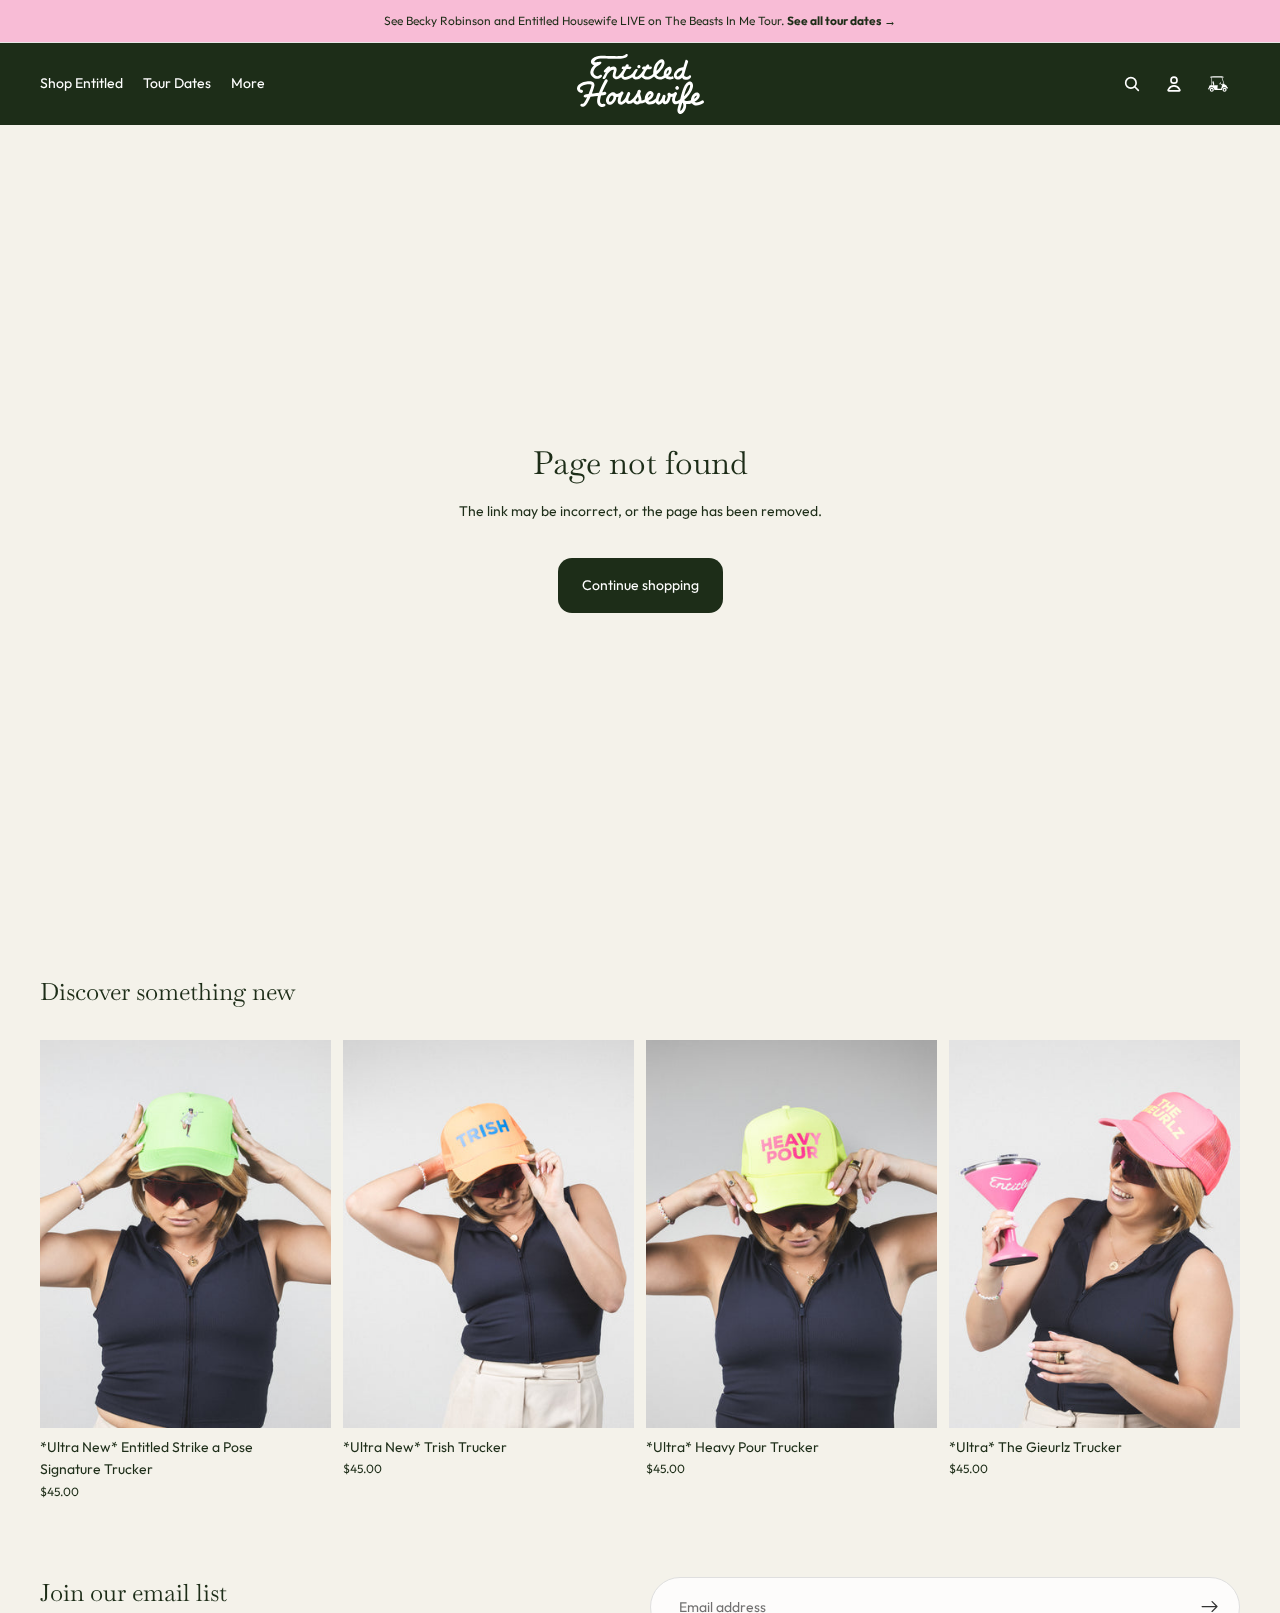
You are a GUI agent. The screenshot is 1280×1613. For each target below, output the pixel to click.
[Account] (1174, 84)
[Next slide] (301, 1234)
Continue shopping (640, 585)
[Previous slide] (70, 1234)
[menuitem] (248, 84)
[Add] (300, 1397)
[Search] (1132, 84)
